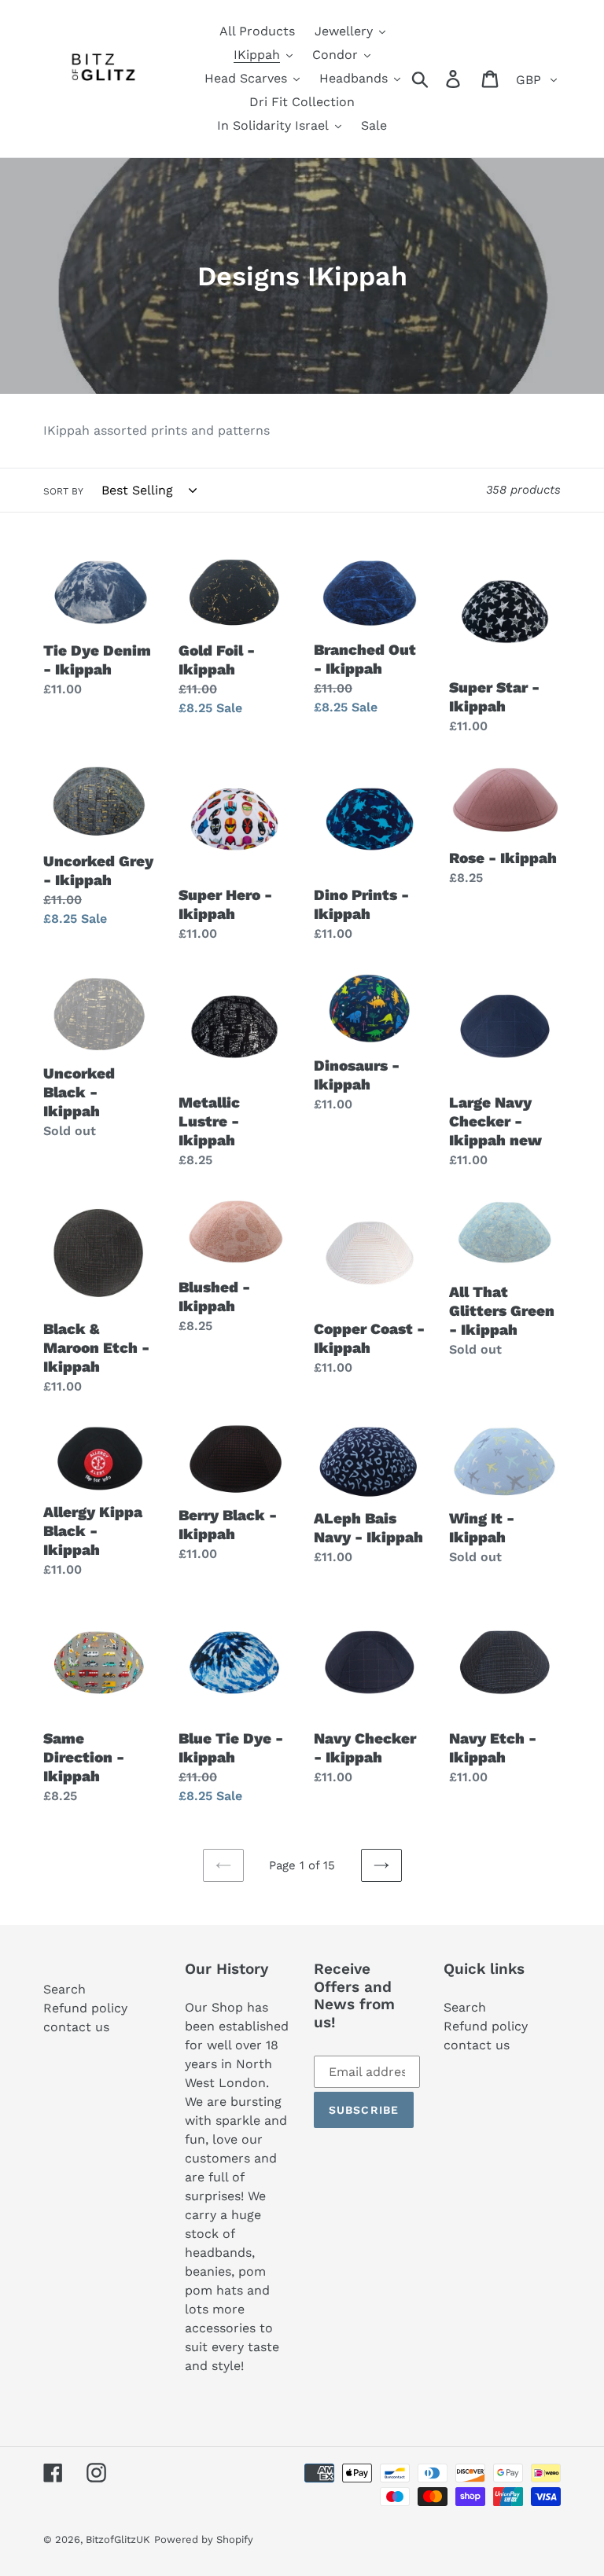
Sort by (63, 491)
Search (64, 1989)
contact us (76, 2027)
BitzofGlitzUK (118, 2539)
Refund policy (85, 2008)
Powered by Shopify (204, 2539)
